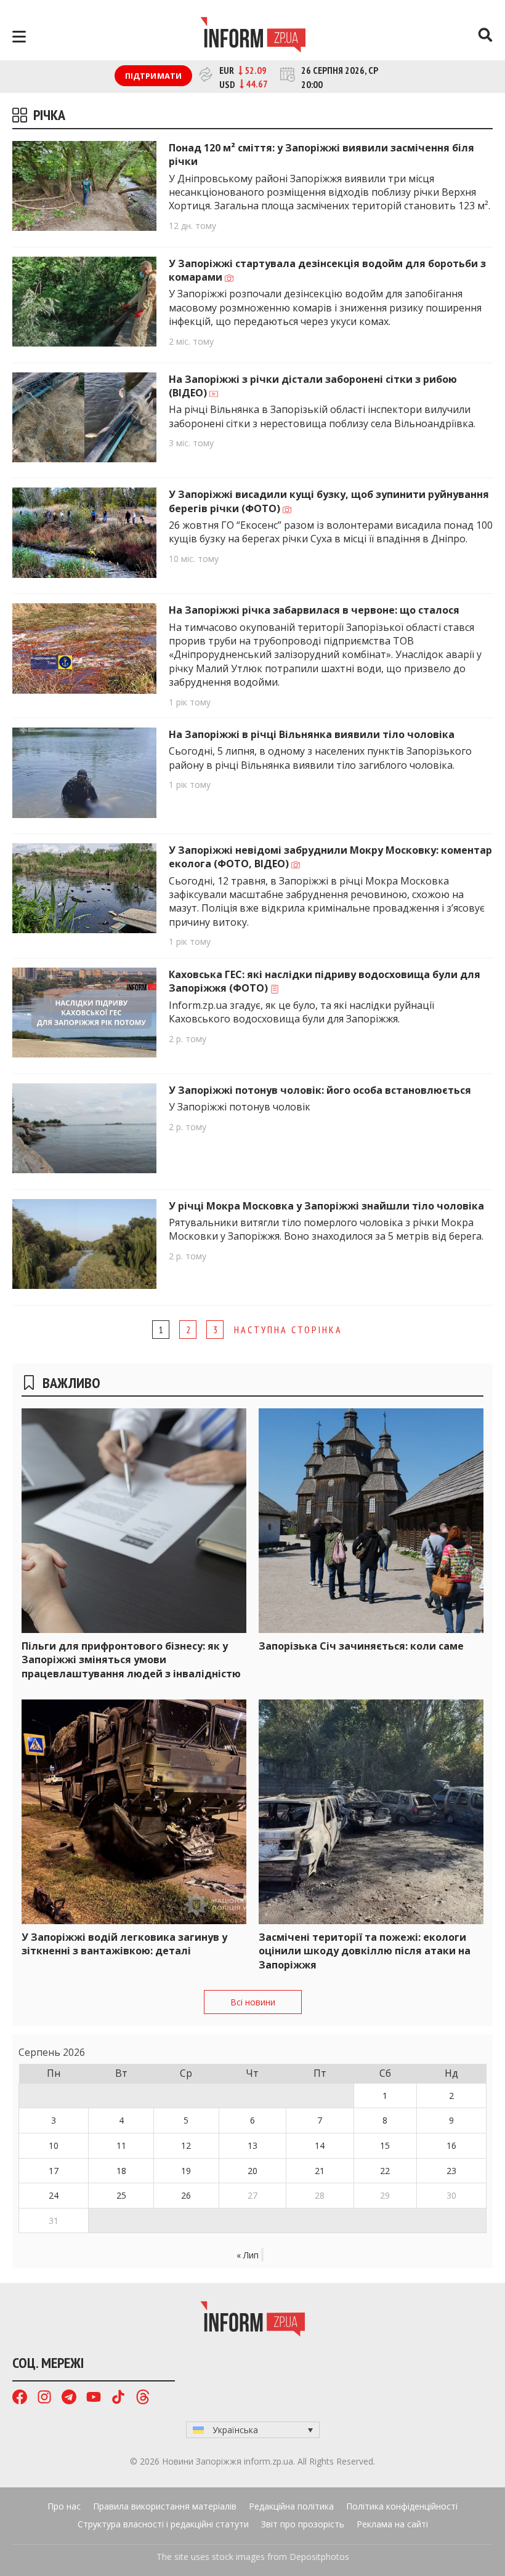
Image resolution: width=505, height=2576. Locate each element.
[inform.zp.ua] (253, 36)
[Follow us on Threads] (143, 2398)
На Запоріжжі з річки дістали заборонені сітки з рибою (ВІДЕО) (313, 386)
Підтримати (154, 76)
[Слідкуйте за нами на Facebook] (20, 2398)
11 (121, 2145)
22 (385, 2171)
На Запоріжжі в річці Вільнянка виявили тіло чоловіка (312, 734)
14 (320, 2145)
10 (54, 2145)
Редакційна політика (291, 2506)
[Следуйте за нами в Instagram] (44, 2398)
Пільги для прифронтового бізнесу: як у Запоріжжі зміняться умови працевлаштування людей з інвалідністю (131, 1660)
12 (186, 2145)
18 (121, 2171)
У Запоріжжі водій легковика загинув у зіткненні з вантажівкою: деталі (124, 1944)
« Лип (248, 2255)
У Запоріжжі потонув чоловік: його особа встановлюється (320, 1090)
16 (451, 2145)
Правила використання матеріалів (165, 2506)
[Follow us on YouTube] (94, 2398)
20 (252, 2171)
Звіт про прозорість (303, 2524)
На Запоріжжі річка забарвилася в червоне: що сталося (314, 610)
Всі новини (253, 2002)
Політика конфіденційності (402, 2506)
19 (186, 2171)
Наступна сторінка (288, 1330)
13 (252, 2145)
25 (121, 2195)
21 (320, 2171)
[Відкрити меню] (19, 37)
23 (451, 2171)
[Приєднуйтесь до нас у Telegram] (69, 2398)
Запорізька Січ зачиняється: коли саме (361, 1646)
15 (385, 2145)
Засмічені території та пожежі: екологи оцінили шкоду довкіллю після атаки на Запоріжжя (365, 1951)
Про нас (64, 2506)
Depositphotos (319, 2557)
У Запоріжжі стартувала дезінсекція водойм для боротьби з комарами (327, 270)
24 (54, 2195)
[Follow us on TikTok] (118, 2398)
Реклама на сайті (392, 2524)
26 (186, 2195)
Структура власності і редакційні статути (163, 2524)
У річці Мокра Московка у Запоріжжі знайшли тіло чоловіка (326, 1206)
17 (54, 2171)
